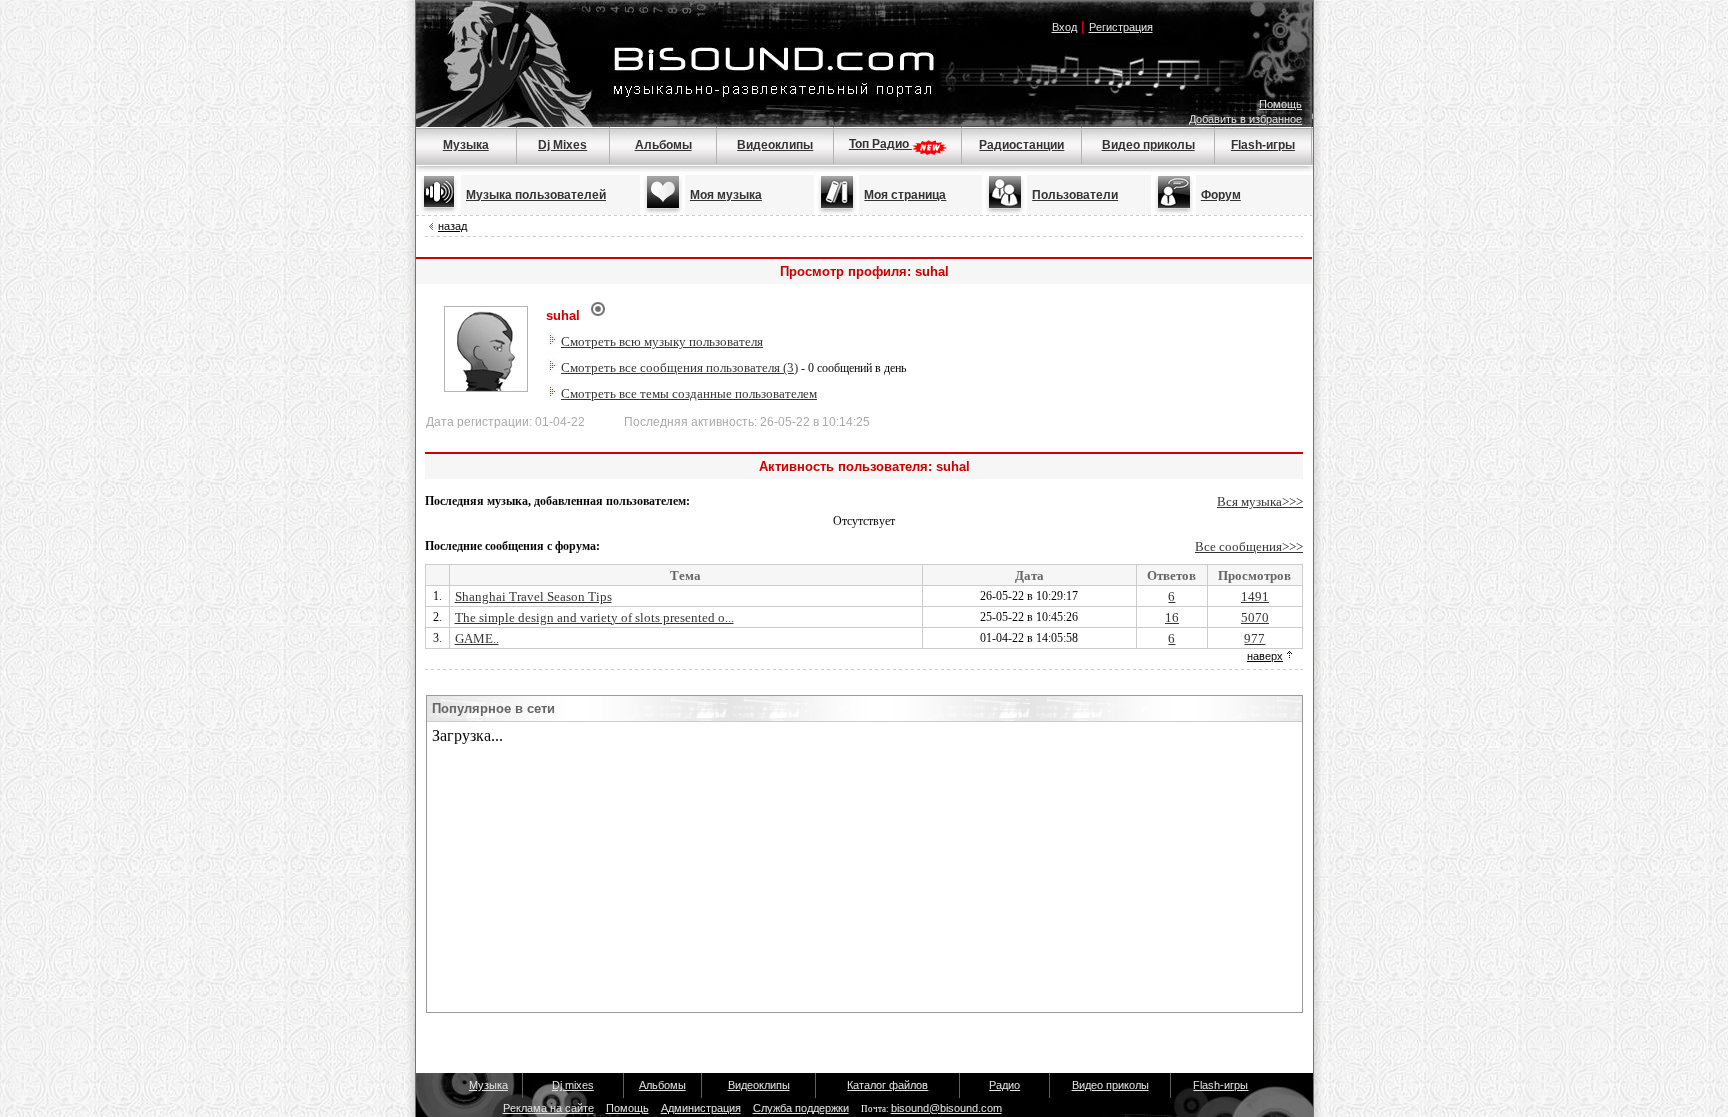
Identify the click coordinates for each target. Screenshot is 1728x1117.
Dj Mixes (562, 145)
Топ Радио (880, 144)
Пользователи (1075, 195)
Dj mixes (573, 1085)
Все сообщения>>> (1249, 546)
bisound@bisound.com (946, 1108)
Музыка (466, 145)
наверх (1265, 656)
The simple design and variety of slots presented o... (594, 617)
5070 (1255, 617)
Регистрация (1121, 27)
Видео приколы (1148, 145)
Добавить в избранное (1245, 119)
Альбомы (663, 145)
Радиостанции (1021, 145)
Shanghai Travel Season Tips (533, 596)
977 (1254, 638)
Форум (1221, 195)
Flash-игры (1263, 145)
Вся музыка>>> (1260, 501)
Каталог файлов (887, 1085)
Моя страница (905, 195)
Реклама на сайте (548, 1108)
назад (452, 226)
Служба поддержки (801, 1108)
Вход (1064, 27)
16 (1172, 617)
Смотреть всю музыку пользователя (662, 341)
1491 (1255, 596)
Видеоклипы (775, 145)
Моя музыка (726, 195)
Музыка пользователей (536, 195)
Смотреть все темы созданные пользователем (689, 393)
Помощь (1280, 104)
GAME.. (477, 638)
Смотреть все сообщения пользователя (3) (679, 367)
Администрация (701, 1108)
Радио (1004, 1085)
